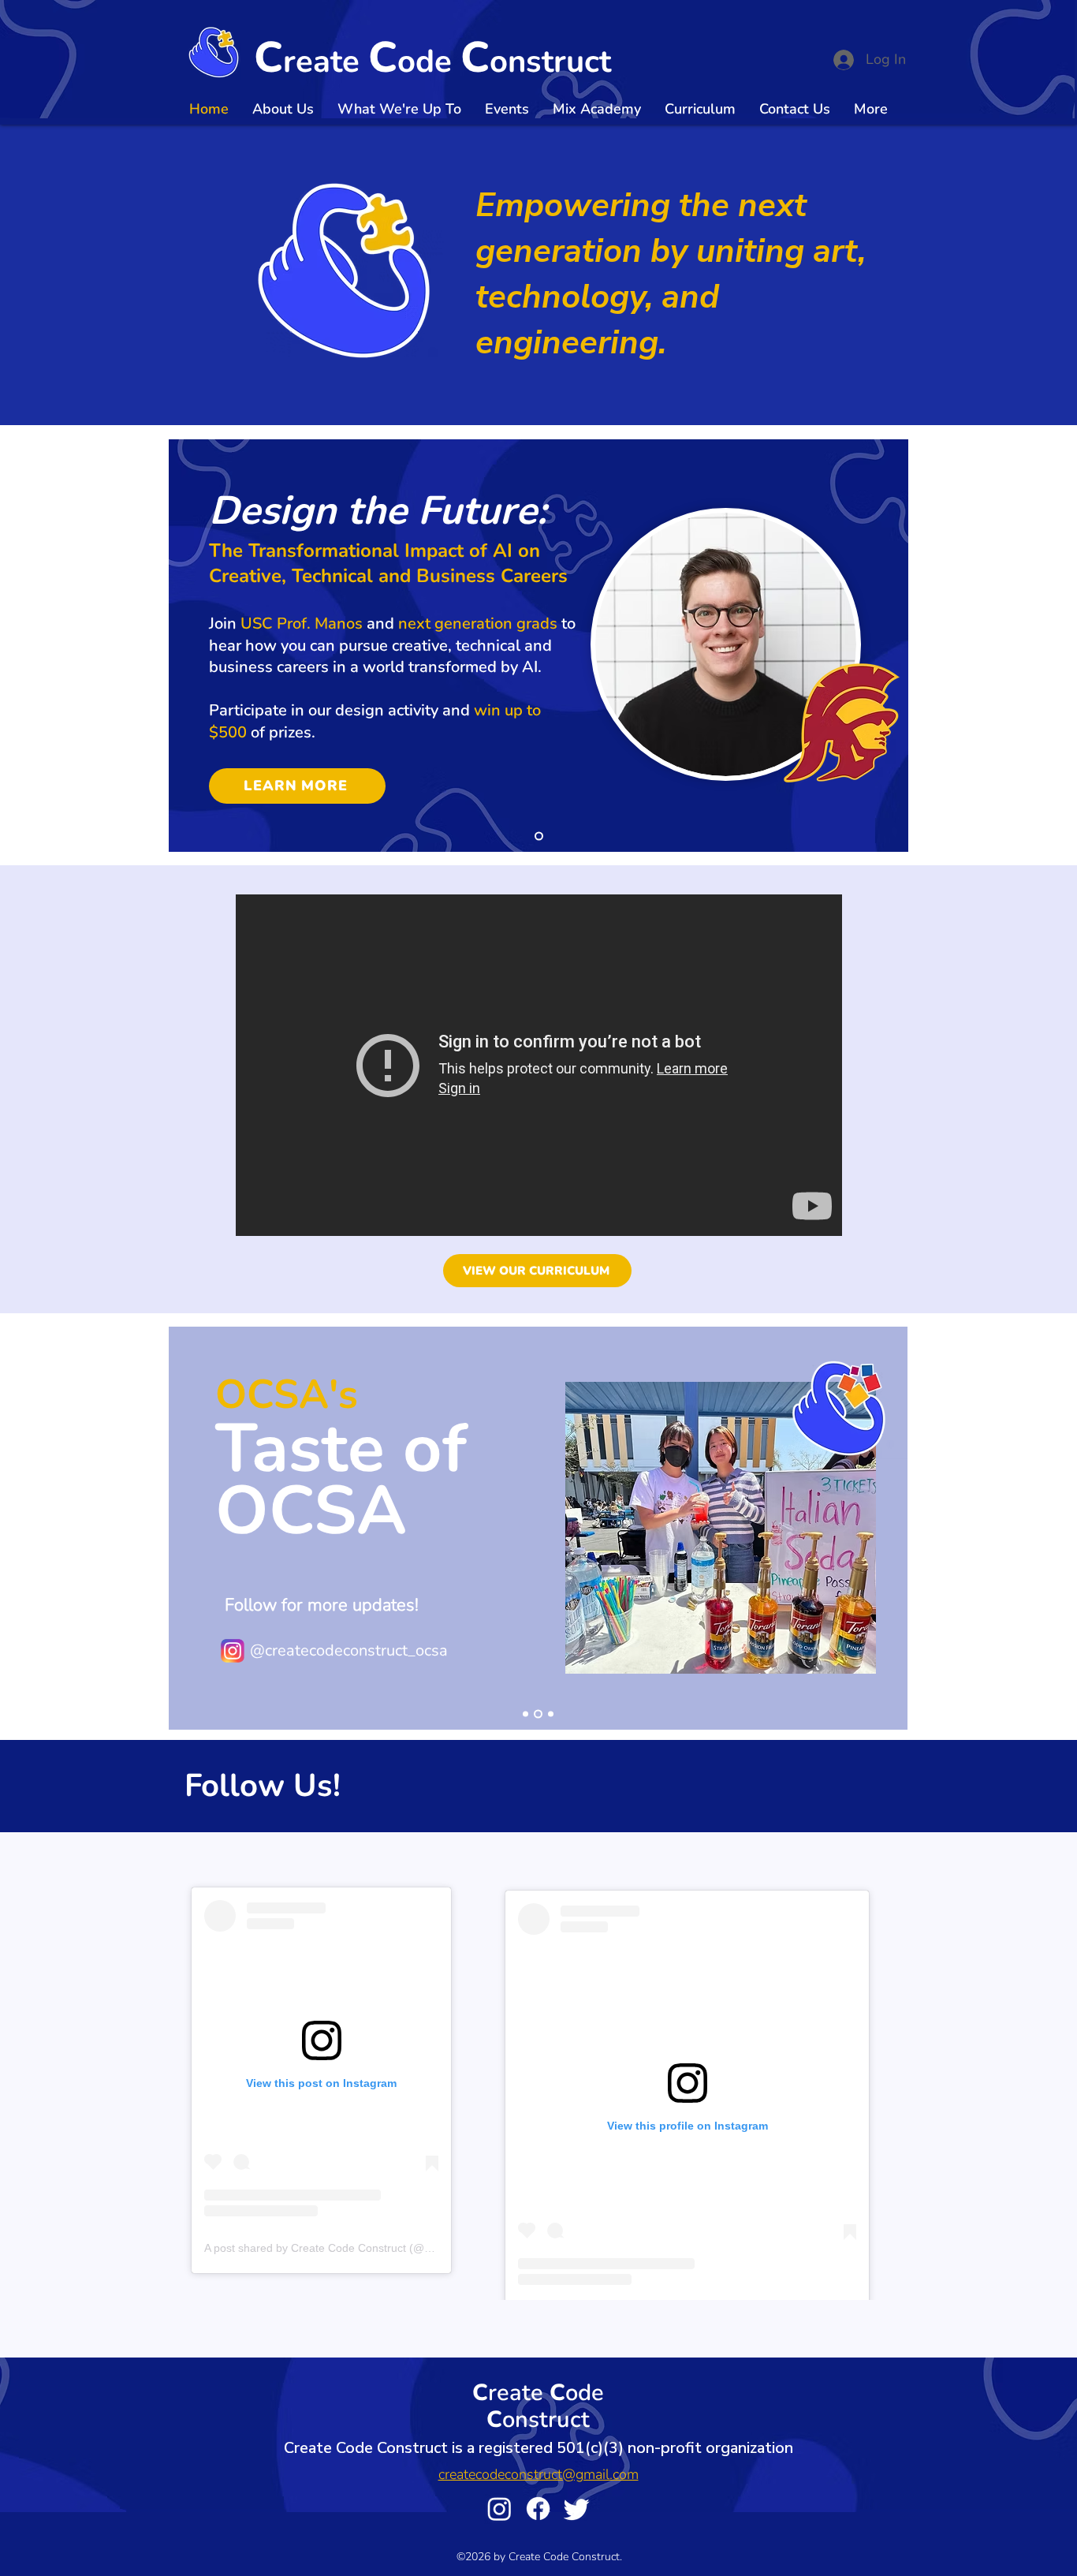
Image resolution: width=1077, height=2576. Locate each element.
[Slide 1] (549, 1714)
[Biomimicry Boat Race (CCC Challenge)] (539, 1065)
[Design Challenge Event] (539, 836)
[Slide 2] (537, 1714)
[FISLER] (525, 1714)
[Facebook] (538, 2509)
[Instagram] (499, 2509)
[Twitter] (577, 2509)
